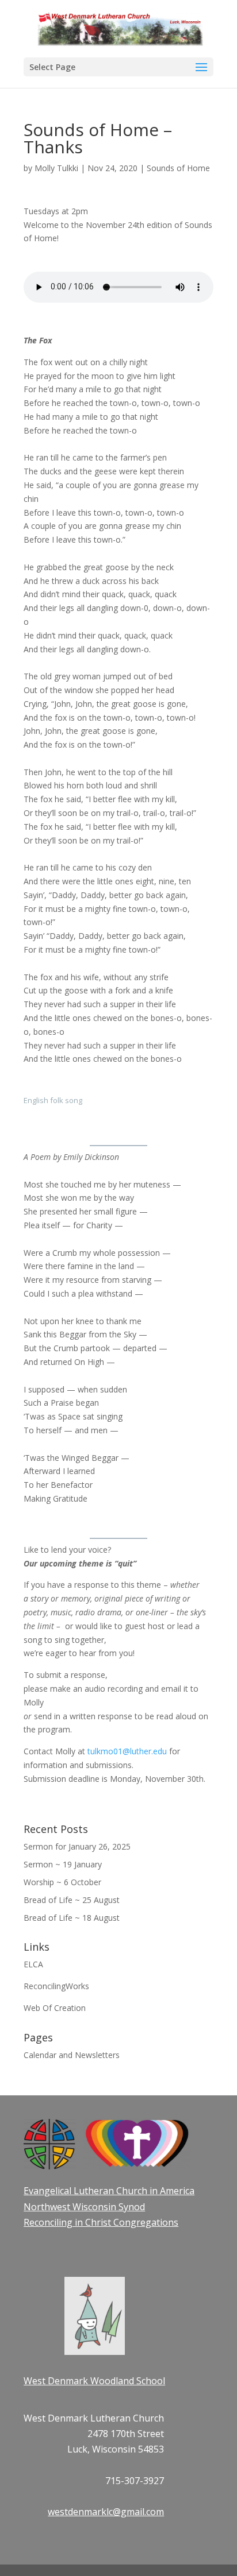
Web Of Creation (55, 2008)
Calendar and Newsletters (72, 2055)
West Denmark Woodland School (94, 2381)
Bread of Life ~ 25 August (72, 1900)
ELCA (33, 1964)
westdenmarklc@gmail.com (106, 2512)
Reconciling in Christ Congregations (101, 2222)
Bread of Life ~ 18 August (72, 1918)
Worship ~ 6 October (62, 1882)
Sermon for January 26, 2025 (77, 1846)
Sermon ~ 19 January (63, 1864)
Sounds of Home (178, 168)
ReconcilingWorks (56, 1986)
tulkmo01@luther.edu (127, 1751)
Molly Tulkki (56, 168)
